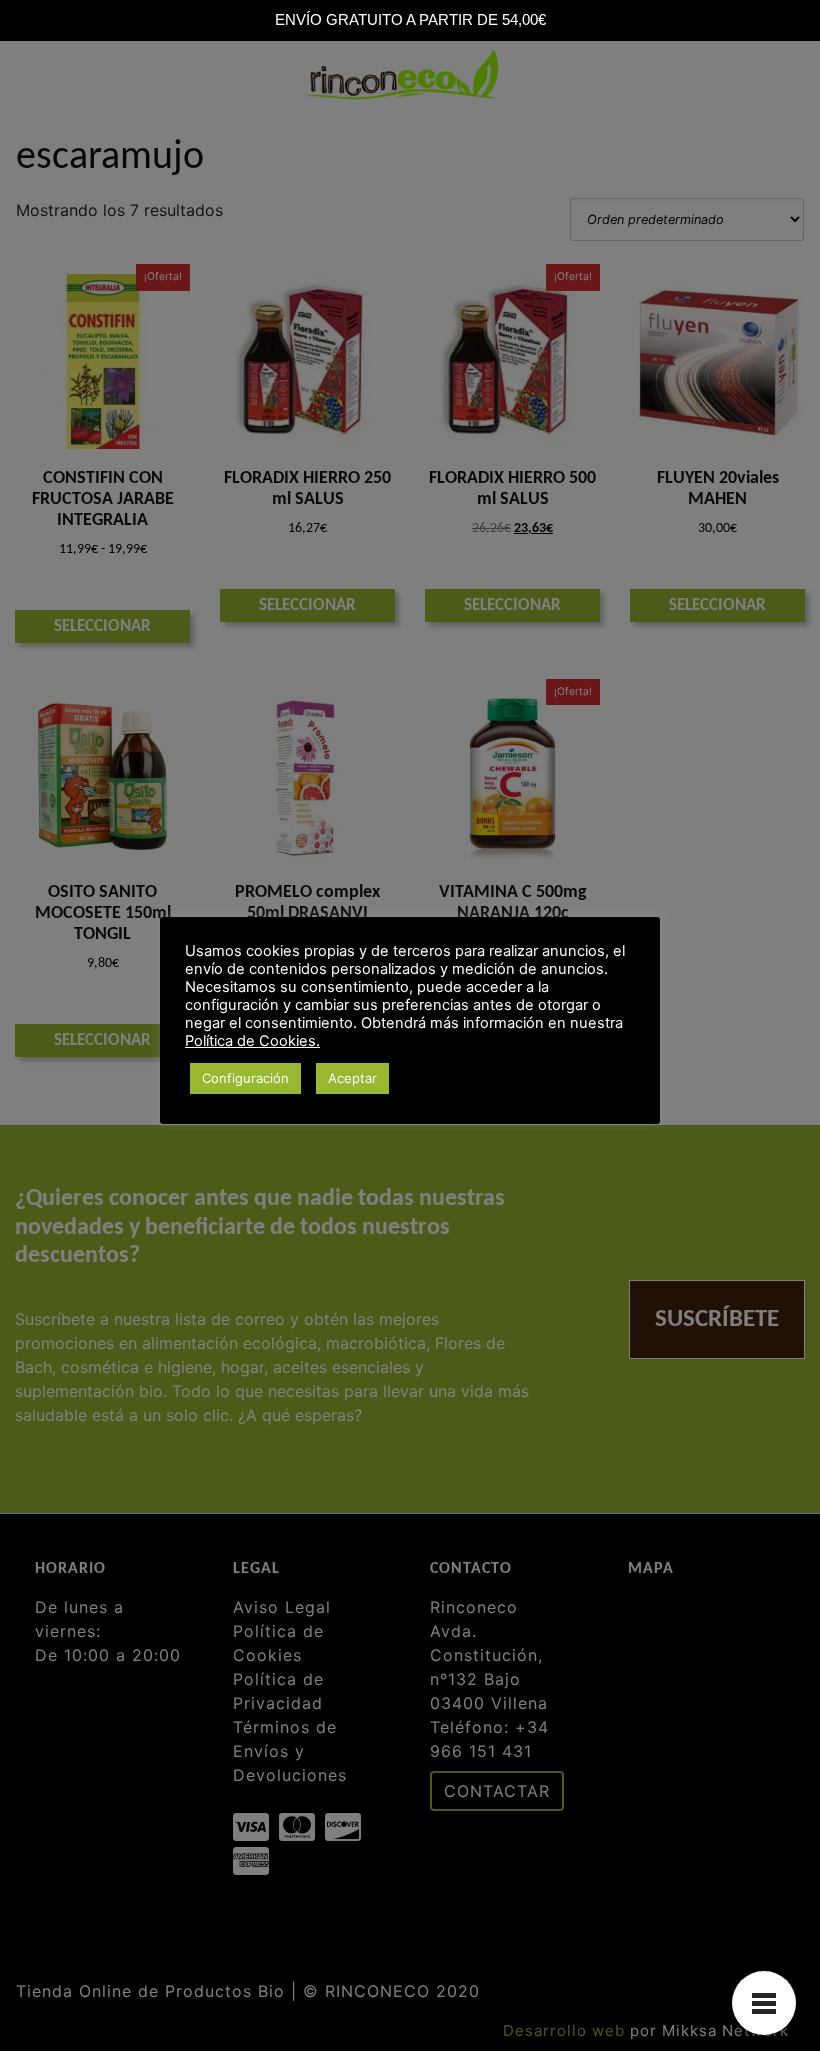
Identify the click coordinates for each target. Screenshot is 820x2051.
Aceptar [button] (352, 1078)
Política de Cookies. (252, 1041)
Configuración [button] (245, 1078)
